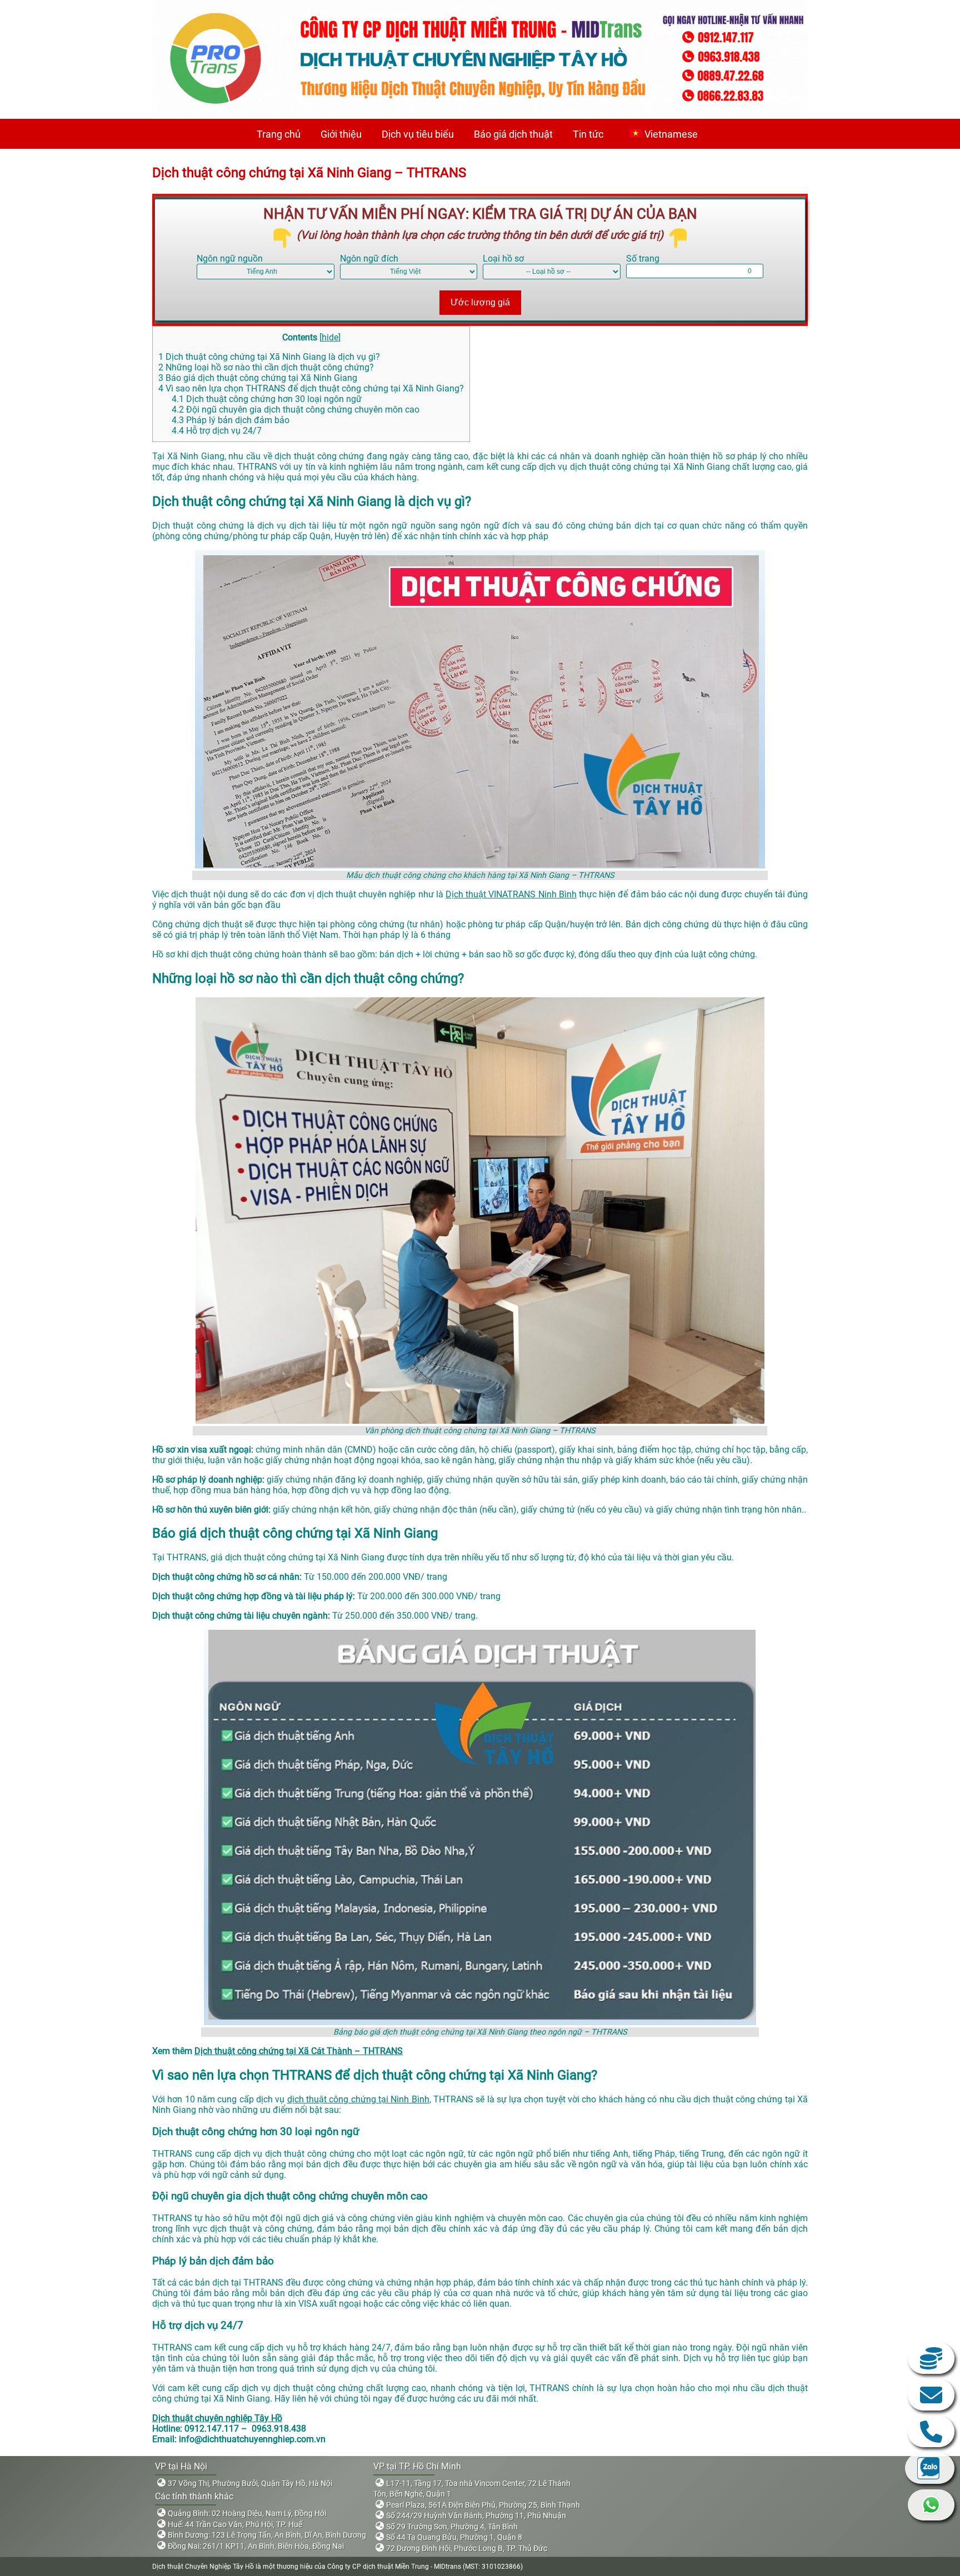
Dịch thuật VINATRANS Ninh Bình (511, 894)
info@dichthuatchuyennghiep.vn (931, 2395)
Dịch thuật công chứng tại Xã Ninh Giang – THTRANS (309, 173)
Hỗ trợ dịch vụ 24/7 (217, 431)
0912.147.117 (931, 2432)
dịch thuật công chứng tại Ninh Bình (358, 2099)
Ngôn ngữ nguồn (230, 258)
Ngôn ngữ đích (369, 258)
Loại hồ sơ (503, 258)
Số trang (643, 258)
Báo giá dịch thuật (513, 134)
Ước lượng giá (480, 302)
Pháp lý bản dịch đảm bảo (231, 420)
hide (330, 337)
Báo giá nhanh (931, 2358)
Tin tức (588, 134)
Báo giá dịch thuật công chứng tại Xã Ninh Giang (258, 378)
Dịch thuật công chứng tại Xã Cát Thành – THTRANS (299, 2051)
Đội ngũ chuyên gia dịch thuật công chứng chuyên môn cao (296, 410)
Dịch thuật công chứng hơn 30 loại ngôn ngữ (267, 399)
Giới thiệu (341, 134)
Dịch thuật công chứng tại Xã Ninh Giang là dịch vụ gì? (269, 357)
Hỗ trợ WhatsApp (931, 2505)
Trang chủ (279, 134)
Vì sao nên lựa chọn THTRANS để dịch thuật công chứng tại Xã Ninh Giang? (311, 388)
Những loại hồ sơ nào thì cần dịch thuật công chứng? (266, 367)
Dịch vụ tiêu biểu (418, 134)
